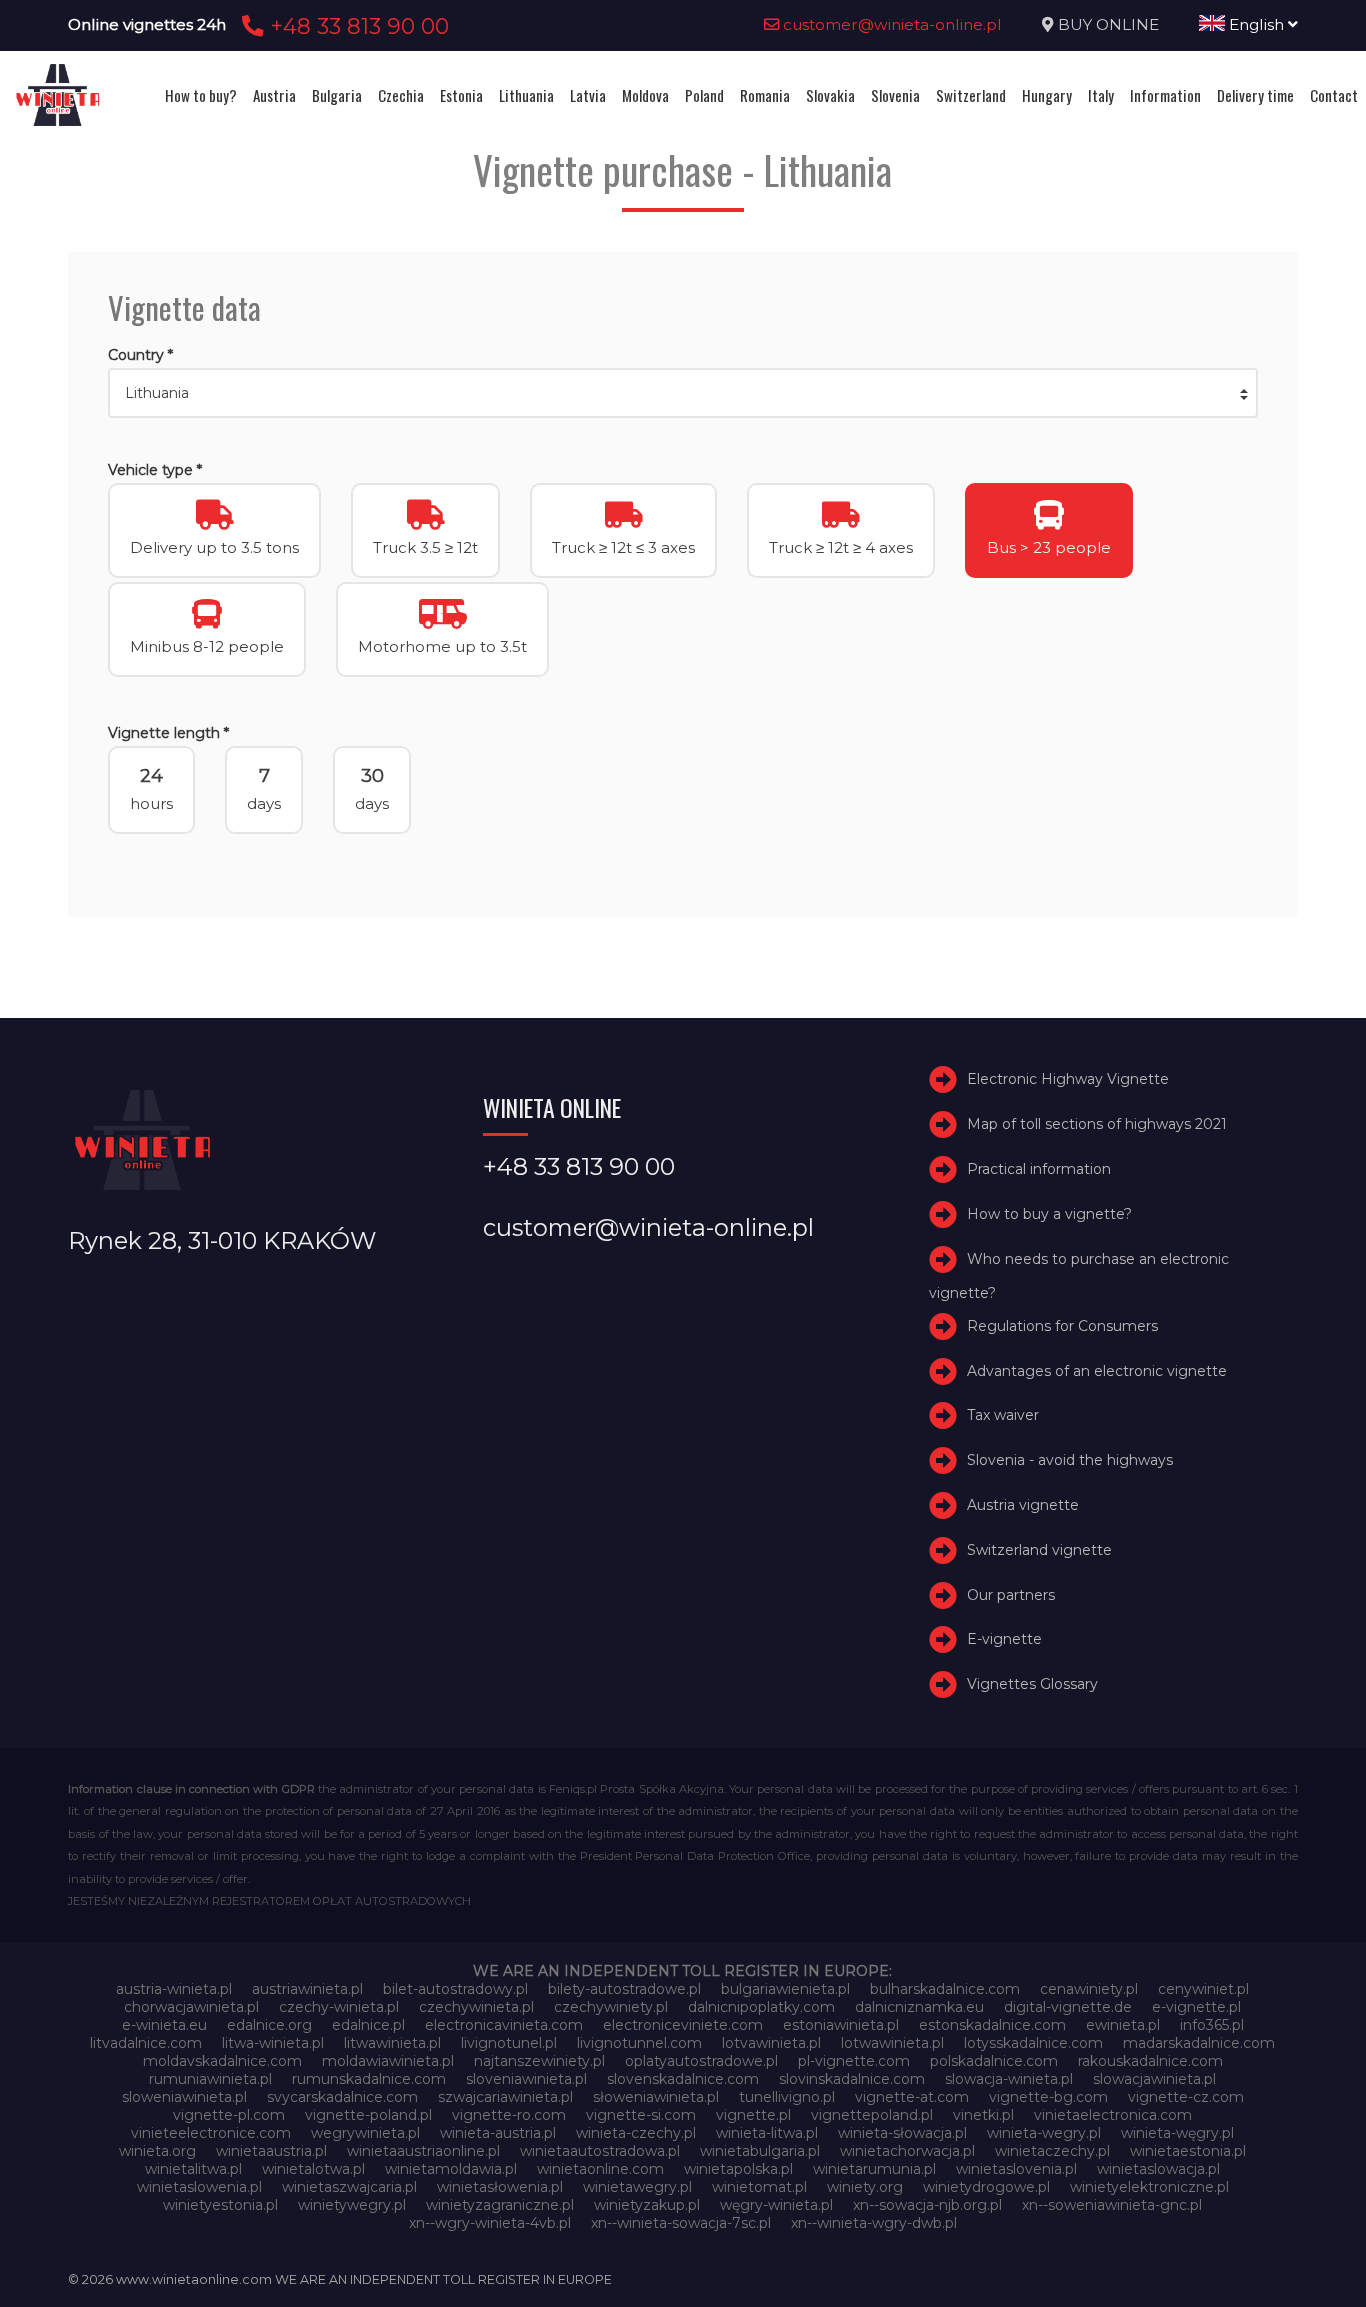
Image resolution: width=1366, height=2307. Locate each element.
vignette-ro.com (509, 2115)
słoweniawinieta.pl (656, 2097)
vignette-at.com (912, 2097)
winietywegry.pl (352, 2205)
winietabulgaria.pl (760, 2151)
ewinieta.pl (1123, 2025)
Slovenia (895, 95)
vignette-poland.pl (368, 2115)
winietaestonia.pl (1188, 2151)
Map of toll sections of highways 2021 (1097, 1124)
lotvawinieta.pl (771, 2043)
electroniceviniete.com (683, 2025)
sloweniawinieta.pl (184, 2097)
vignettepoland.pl (872, 2115)
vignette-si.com (641, 2115)
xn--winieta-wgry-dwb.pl (874, 2223)
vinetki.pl (983, 2115)
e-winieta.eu (164, 2025)
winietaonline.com (600, 2169)
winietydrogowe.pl (986, 2187)
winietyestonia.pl (220, 2205)
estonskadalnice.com (992, 2025)
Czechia (401, 95)
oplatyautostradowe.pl (701, 2061)
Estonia (461, 95)
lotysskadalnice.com (1033, 2043)
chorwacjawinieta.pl (191, 2007)
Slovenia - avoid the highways (1070, 1460)
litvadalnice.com (146, 2043)
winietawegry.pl (637, 2187)
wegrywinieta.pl (365, 2133)
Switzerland (971, 95)
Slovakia (830, 95)
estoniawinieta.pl (841, 2025)
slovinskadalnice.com (852, 2079)
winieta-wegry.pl (1044, 2133)
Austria (274, 95)
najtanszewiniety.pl (539, 2061)
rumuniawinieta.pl (210, 2079)
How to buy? (201, 95)
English (1256, 24)
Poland (704, 95)
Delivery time (1255, 95)
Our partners (1011, 1595)
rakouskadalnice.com (1150, 2061)
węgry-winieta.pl (776, 2205)
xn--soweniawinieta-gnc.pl (1112, 2205)
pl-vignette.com (854, 2061)
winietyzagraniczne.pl (500, 2205)
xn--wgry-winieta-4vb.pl (490, 2223)
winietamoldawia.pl (451, 2169)
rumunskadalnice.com (369, 2079)
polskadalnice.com (994, 2061)
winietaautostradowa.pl (600, 2151)
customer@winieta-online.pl (890, 24)
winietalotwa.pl (313, 2169)
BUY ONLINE (1108, 24)
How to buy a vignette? (1049, 1214)
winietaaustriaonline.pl (423, 2151)
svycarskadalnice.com (342, 2097)
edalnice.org (269, 2025)
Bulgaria (337, 95)
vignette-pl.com (229, 2115)
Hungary (1047, 95)
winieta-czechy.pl (636, 2133)
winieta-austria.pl (498, 2133)
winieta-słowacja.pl (902, 2133)
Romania (765, 95)
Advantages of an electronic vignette (1097, 1371)
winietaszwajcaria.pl (349, 2187)
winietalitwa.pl (193, 2169)
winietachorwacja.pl (907, 2151)
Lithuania (526, 95)
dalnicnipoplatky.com (761, 2007)
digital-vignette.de (1068, 2007)
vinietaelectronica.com (1113, 2115)
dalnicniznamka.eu (919, 2007)
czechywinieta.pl (476, 2007)
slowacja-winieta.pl (1009, 2079)
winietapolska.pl (738, 2169)
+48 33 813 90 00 (356, 26)
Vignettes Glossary (1032, 1684)
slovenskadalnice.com (683, 2079)
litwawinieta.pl (392, 2043)
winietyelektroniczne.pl (1149, 2187)
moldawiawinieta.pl (388, 2061)
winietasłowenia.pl (500, 2187)
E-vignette (1004, 1639)
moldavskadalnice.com (222, 2061)
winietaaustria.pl (271, 2151)
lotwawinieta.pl (892, 2043)
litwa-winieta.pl (273, 2043)
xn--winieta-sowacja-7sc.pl (681, 2223)
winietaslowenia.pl (199, 2187)
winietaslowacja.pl (1158, 2169)
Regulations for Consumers (1062, 1326)
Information (1165, 95)
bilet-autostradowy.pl (455, 1989)
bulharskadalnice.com (945, 1989)
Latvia (588, 95)
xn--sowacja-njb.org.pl (927, 2205)
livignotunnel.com (639, 2043)
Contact (1334, 95)
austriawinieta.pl (307, 1989)
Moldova (645, 95)
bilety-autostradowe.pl (624, 1989)
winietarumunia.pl (874, 2169)
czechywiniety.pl (611, 2007)
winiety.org (865, 2187)
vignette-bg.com (1048, 2097)
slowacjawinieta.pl (1154, 2079)
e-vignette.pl (1196, 2007)
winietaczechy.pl (1052, 2151)
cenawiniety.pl (1089, 1989)
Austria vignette (1023, 1505)
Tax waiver (1003, 1415)
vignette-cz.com (1186, 2097)
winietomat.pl (759, 2187)
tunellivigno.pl (787, 2097)
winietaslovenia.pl (1016, 2169)
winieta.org (157, 2151)
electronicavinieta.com (504, 2025)
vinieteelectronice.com (211, 2133)
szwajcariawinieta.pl (505, 2097)
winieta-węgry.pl (1177, 2133)
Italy (1101, 95)
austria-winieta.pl (174, 1989)
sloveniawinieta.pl (526, 2079)
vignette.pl (753, 2115)
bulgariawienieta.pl (785, 1989)
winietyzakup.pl (647, 2205)
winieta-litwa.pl (767, 2133)
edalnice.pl (368, 2025)
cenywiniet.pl (1203, 1989)
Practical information (1039, 1169)
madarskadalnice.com (1199, 2043)
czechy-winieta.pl (339, 2007)
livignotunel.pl (509, 2043)
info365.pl (1212, 2025)
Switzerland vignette (1039, 1550)
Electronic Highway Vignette (1068, 1079)
